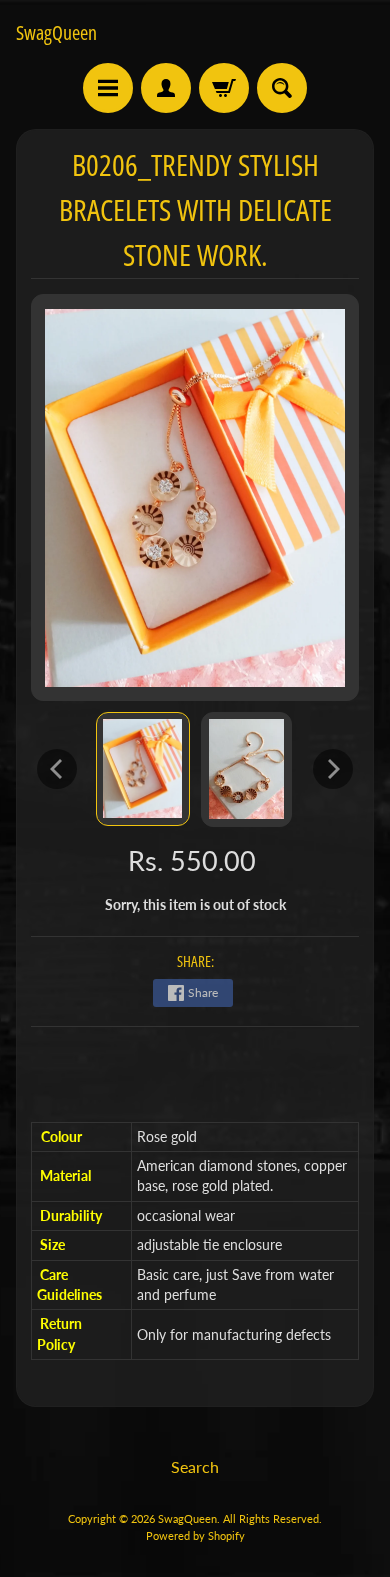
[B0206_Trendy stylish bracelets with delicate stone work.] (143, 769)
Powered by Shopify (195, 1535)
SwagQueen (56, 33)
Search (195, 1466)
